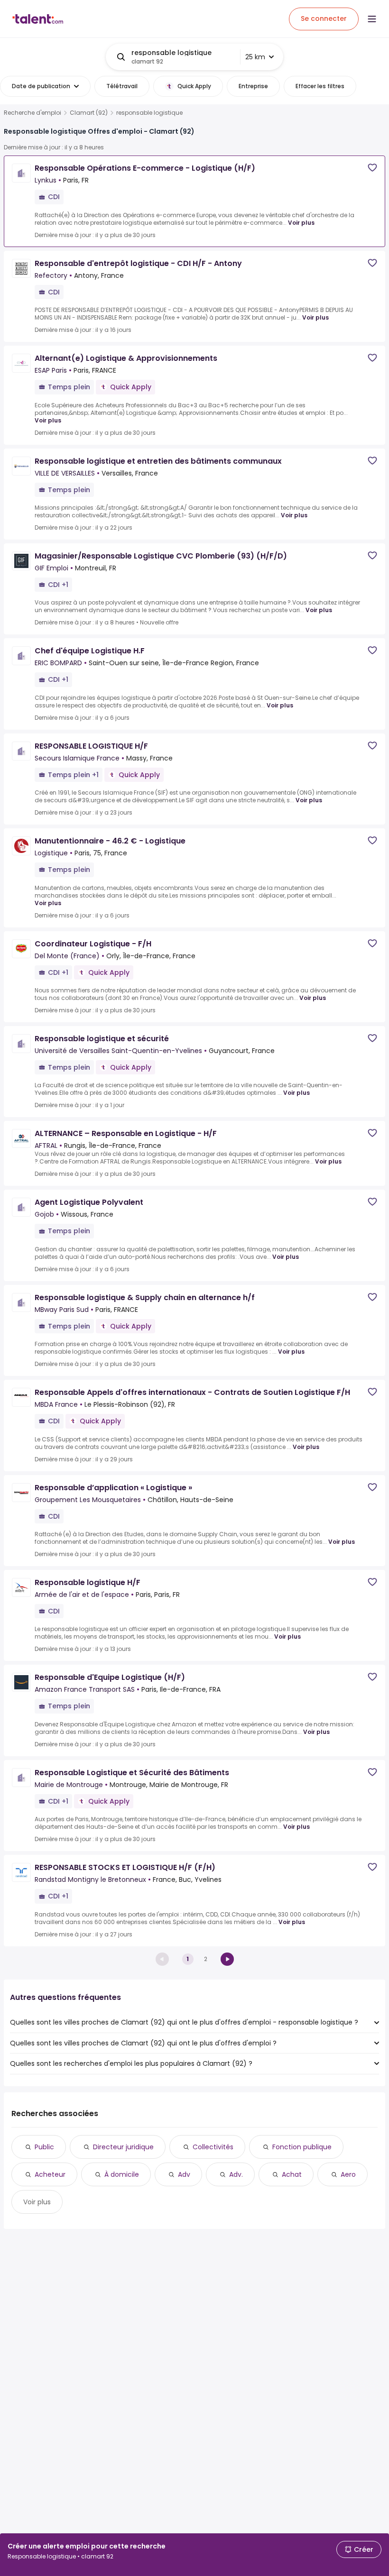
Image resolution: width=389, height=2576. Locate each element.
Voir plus (301, 223)
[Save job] (372, 168)
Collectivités (213, 2147)
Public (44, 2147)
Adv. (236, 2174)
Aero (348, 2174)
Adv (184, 2174)
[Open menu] (372, 19)
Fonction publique (302, 2147)
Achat (292, 2174)
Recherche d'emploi (32, 113)
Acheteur (50, 2174)
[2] (227, 1959)
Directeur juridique (123, 2147)
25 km (255, 57)
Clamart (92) (89, 113)
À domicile (122, 2174)
